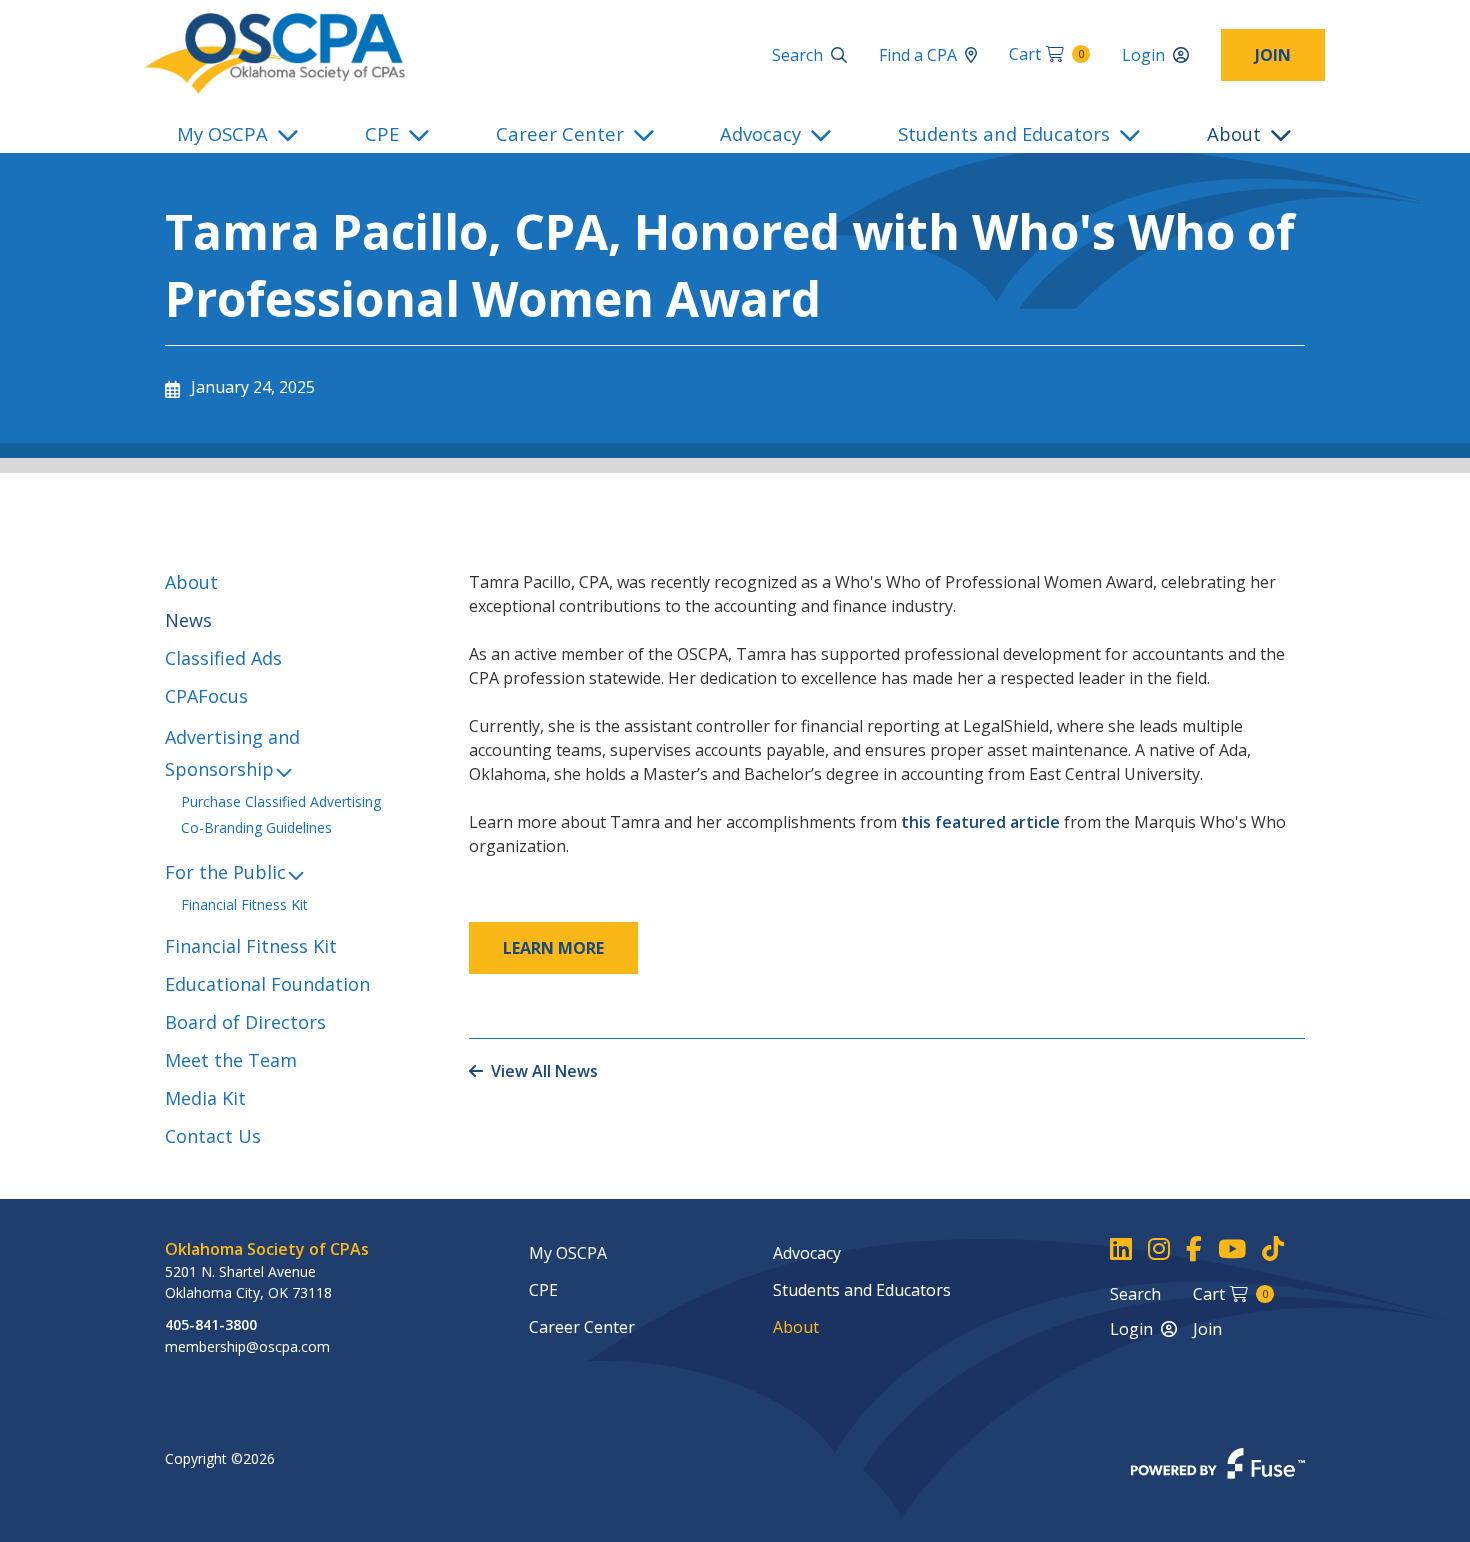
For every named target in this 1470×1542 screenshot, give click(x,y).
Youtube (1232, 1249)
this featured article (982, 822)
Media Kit (205, 1098)
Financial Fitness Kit (244, 904)
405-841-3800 (211, 1324)
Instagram (1159, 1249)
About (1234, 133)
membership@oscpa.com (247, 1346)
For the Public (225, 872)
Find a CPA (918, 55)
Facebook (1194, 1249)
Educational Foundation (267, 984)
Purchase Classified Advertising (281, 801)
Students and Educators (1004, 133)
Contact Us (213, 1136)
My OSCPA (222, 133)
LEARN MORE (553, 948)
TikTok (1273, 1249)
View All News (544, 1071)
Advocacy (760, 133)
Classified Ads (223, 658)
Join (1273, 55)
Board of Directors (245, 1022)
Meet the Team (231, 1060)
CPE (382, 133)
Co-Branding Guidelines (256, 827)
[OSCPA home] (275, 52)
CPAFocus (206, 696)
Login (1143, 55)
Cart (1046, 54)
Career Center (560, 133)
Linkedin (1121, 1249)
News (188, 620)
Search (797, 55)
